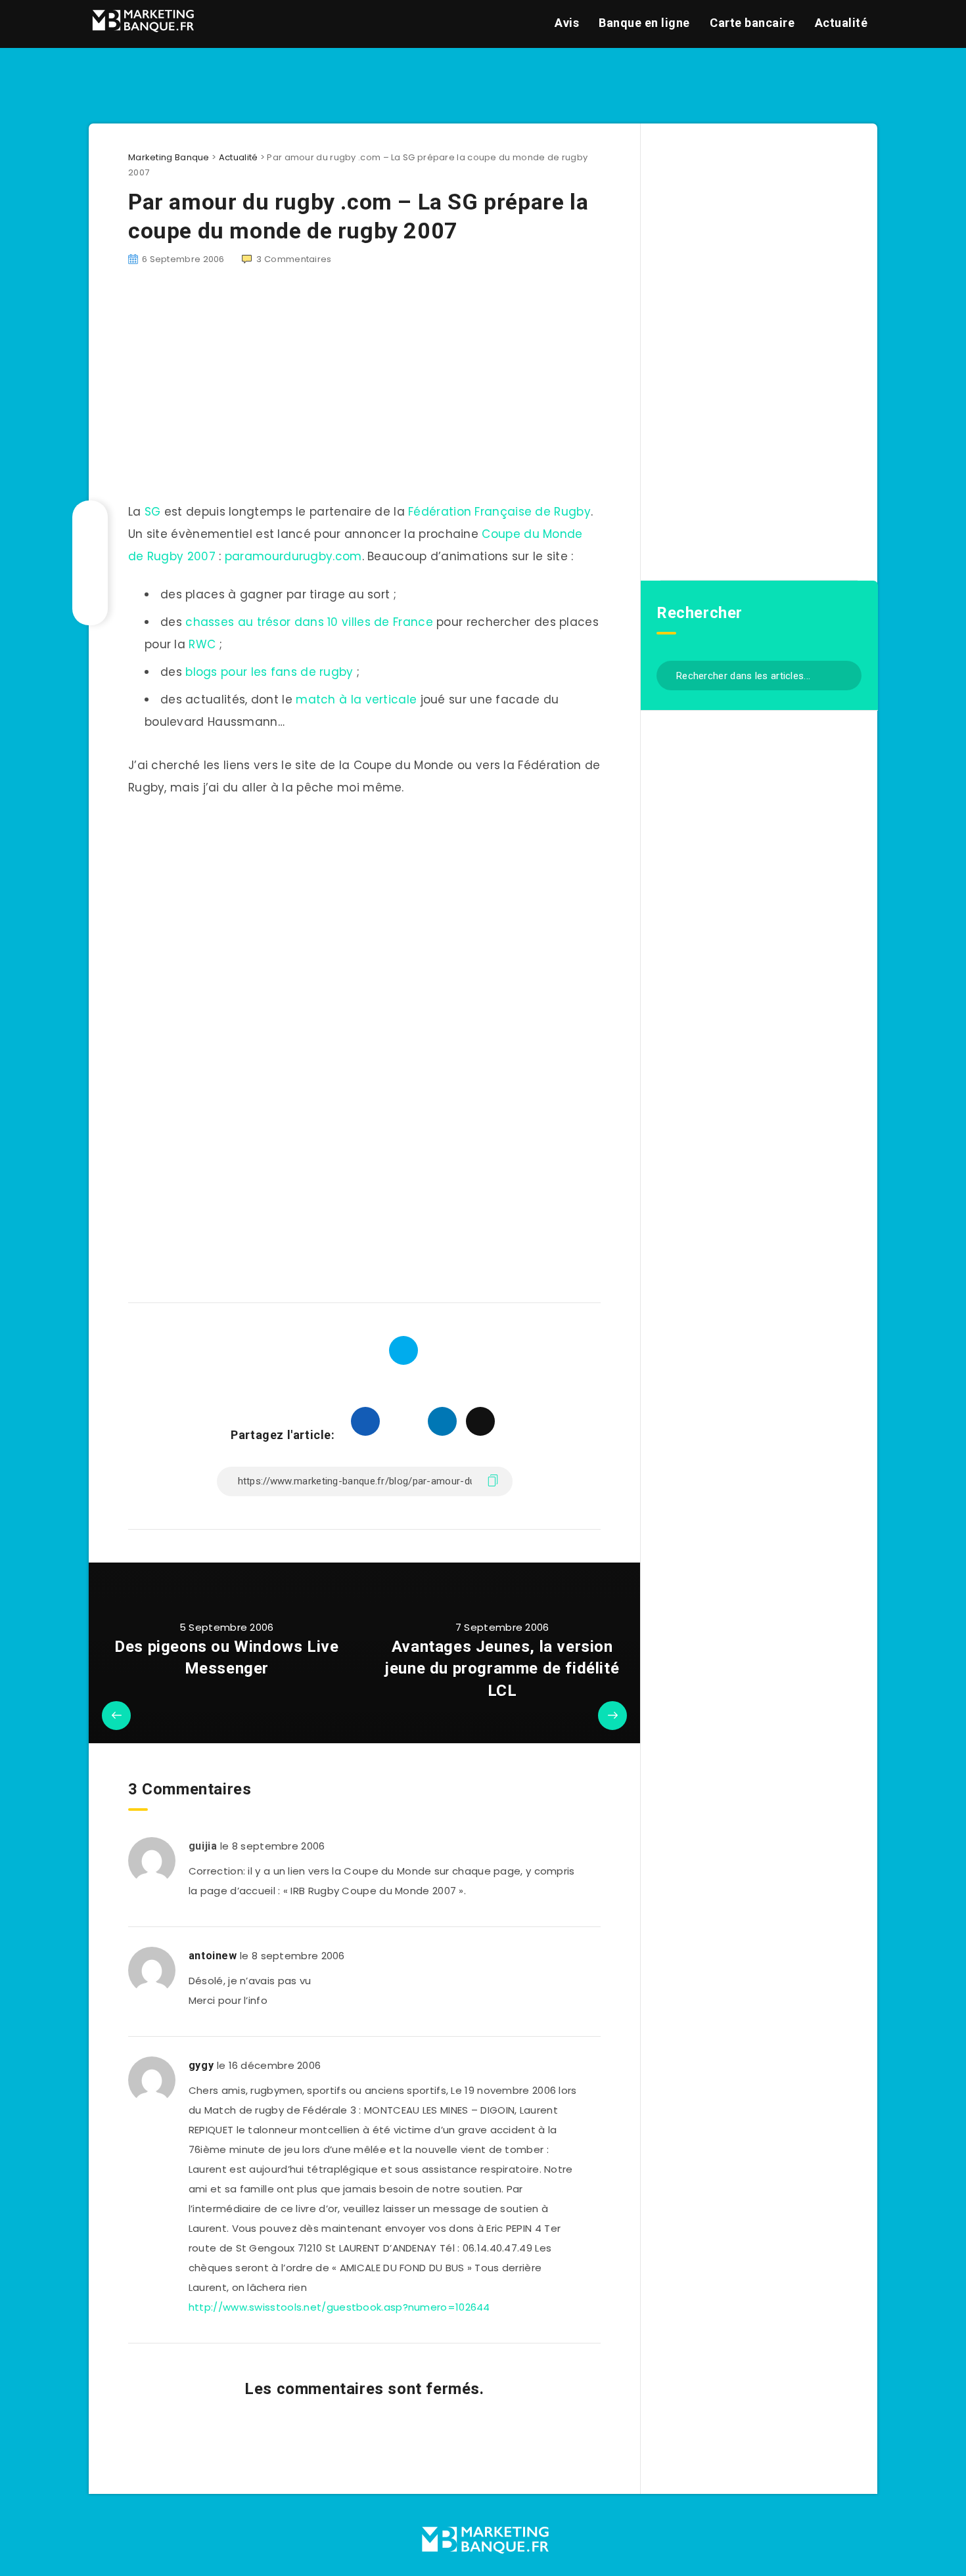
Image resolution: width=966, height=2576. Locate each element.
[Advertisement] (364, 909)
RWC (202, 644)
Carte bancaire (752, 23)
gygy (201, 2065)
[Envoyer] (847, 674)
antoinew (213, 1956)
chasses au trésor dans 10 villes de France (309, 622)
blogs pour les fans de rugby (269, 672)
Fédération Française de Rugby (498, 512)
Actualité (841, 23)
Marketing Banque (169, 157)
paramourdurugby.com (293, 556)
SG (153, 512)
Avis (567, 23)
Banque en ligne (644, 23)
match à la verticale (356, 700)
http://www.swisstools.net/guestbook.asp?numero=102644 (339, 2307)
